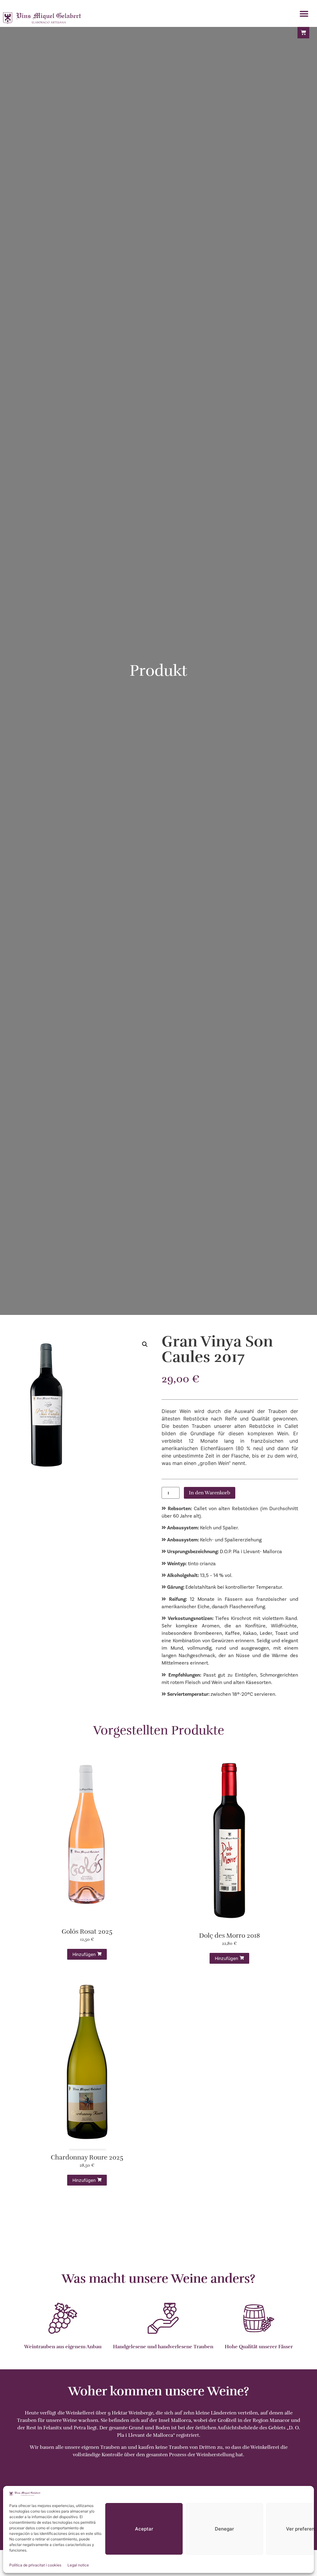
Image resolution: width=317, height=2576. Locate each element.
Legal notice (78, 2565)
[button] (304, 14)
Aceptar (144, 2529)
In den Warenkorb (210, 1493)
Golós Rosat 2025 (87, 1932)
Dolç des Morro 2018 (230, 1936)
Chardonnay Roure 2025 (87, 2158)
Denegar (224, 2529)
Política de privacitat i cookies (35, 2565)
